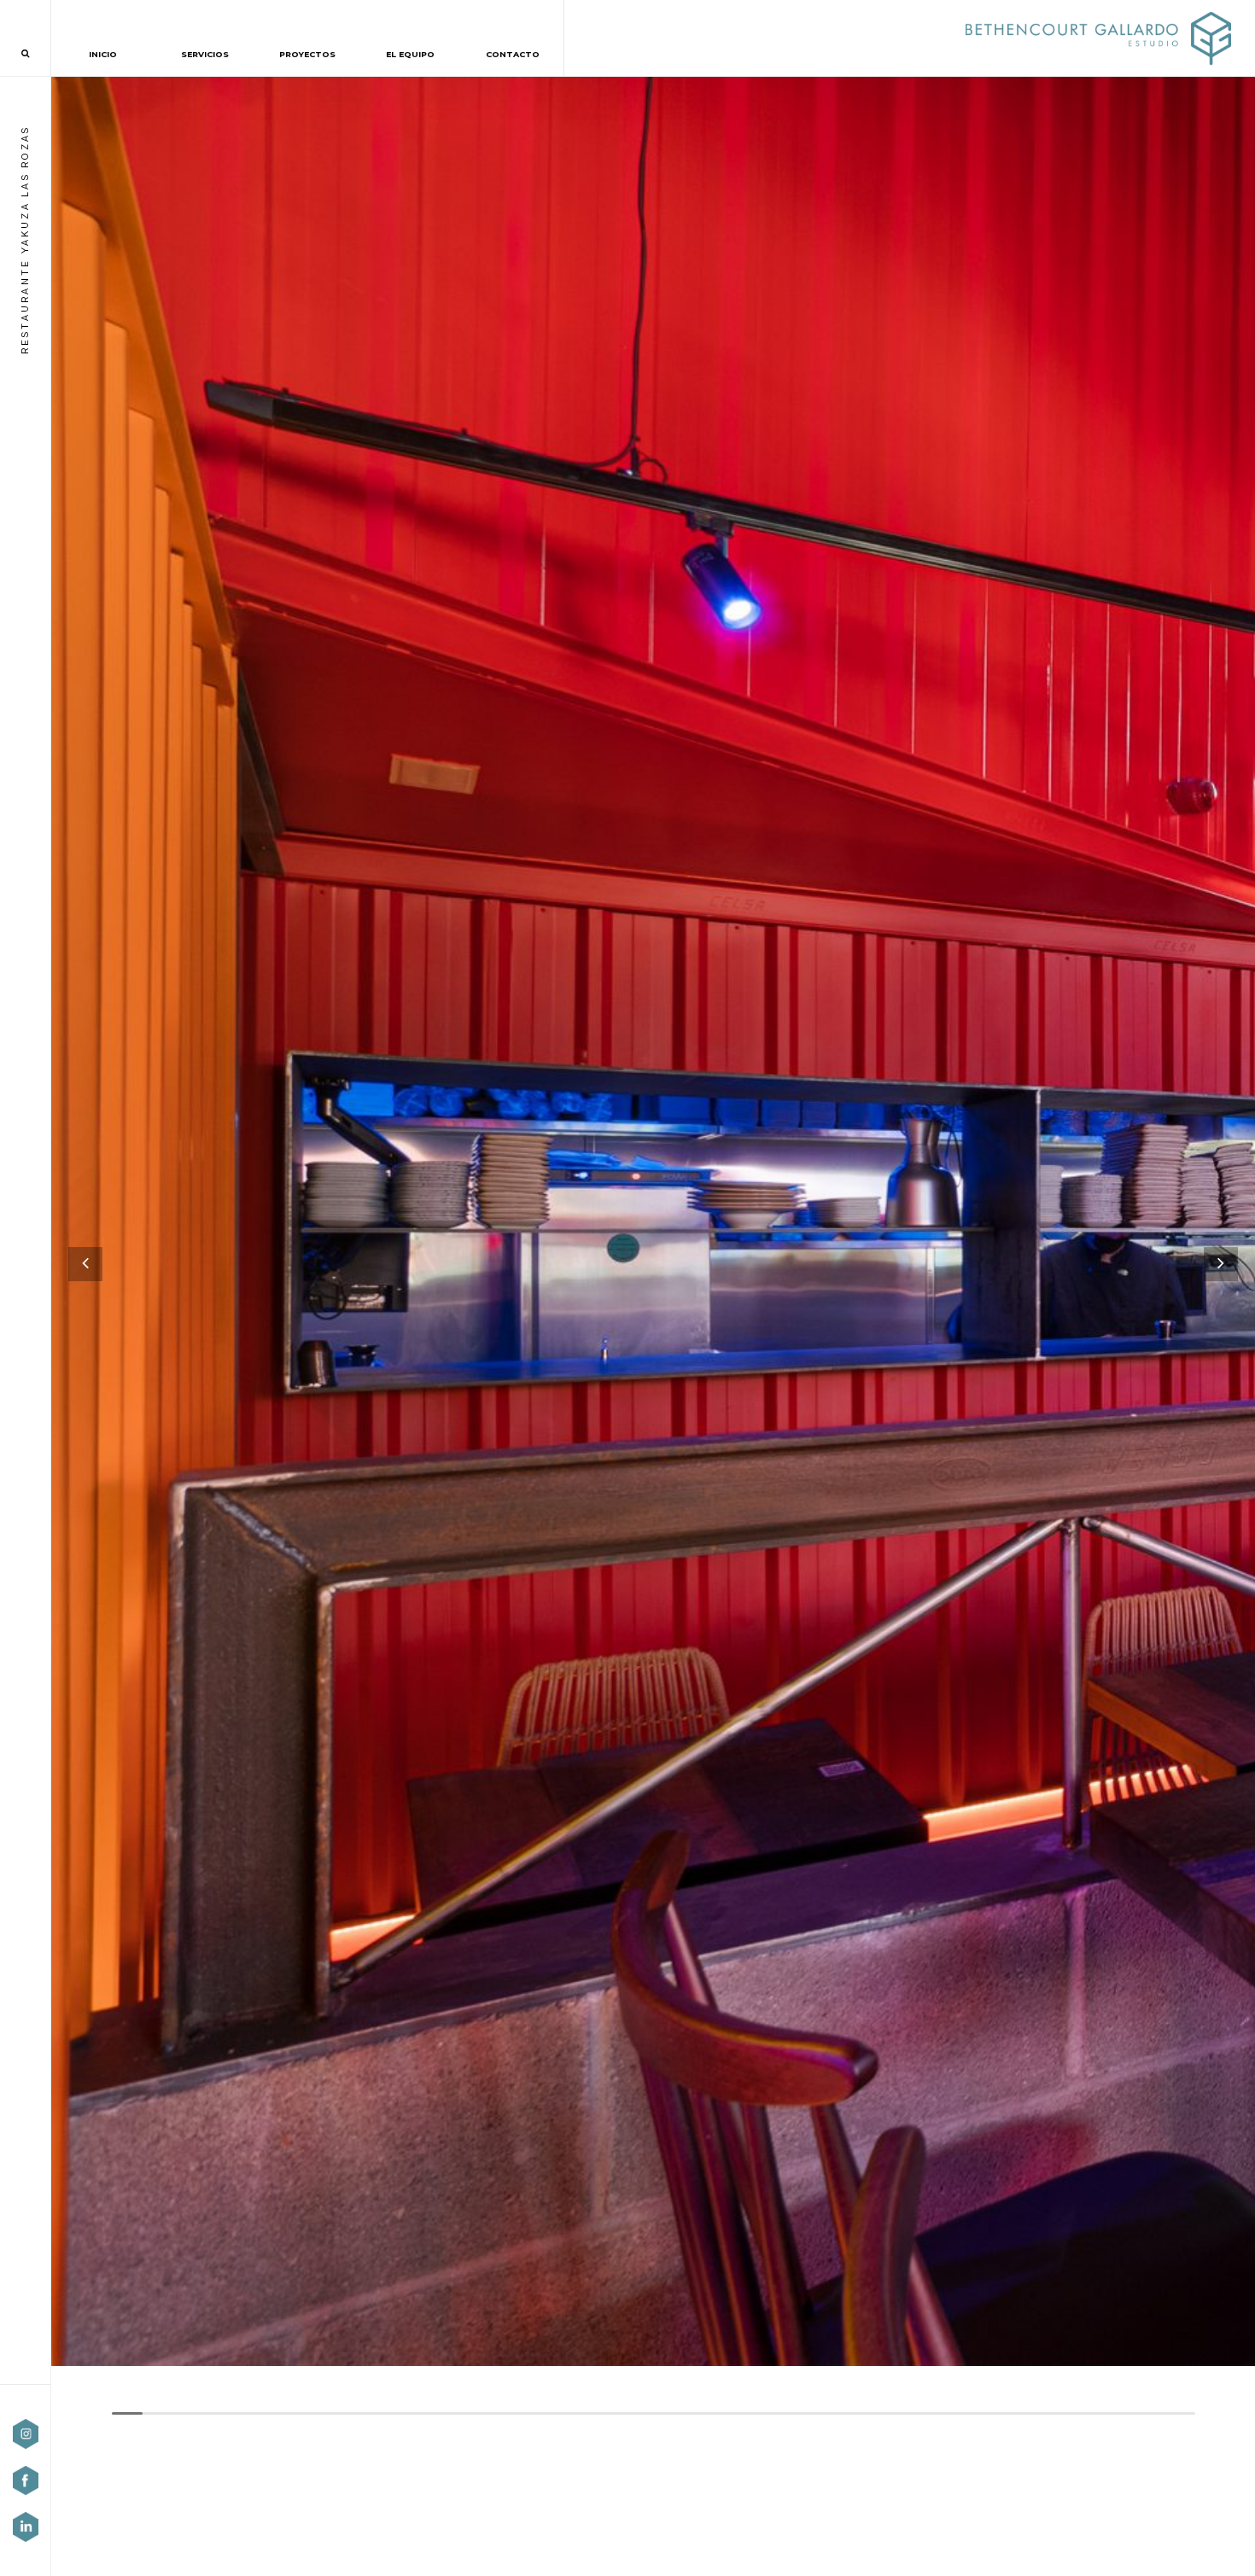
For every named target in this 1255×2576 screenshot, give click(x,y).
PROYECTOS (307, 54)
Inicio (103, 54)
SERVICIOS (205, 54)
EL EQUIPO (410, 54)
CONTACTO (513, 54)
